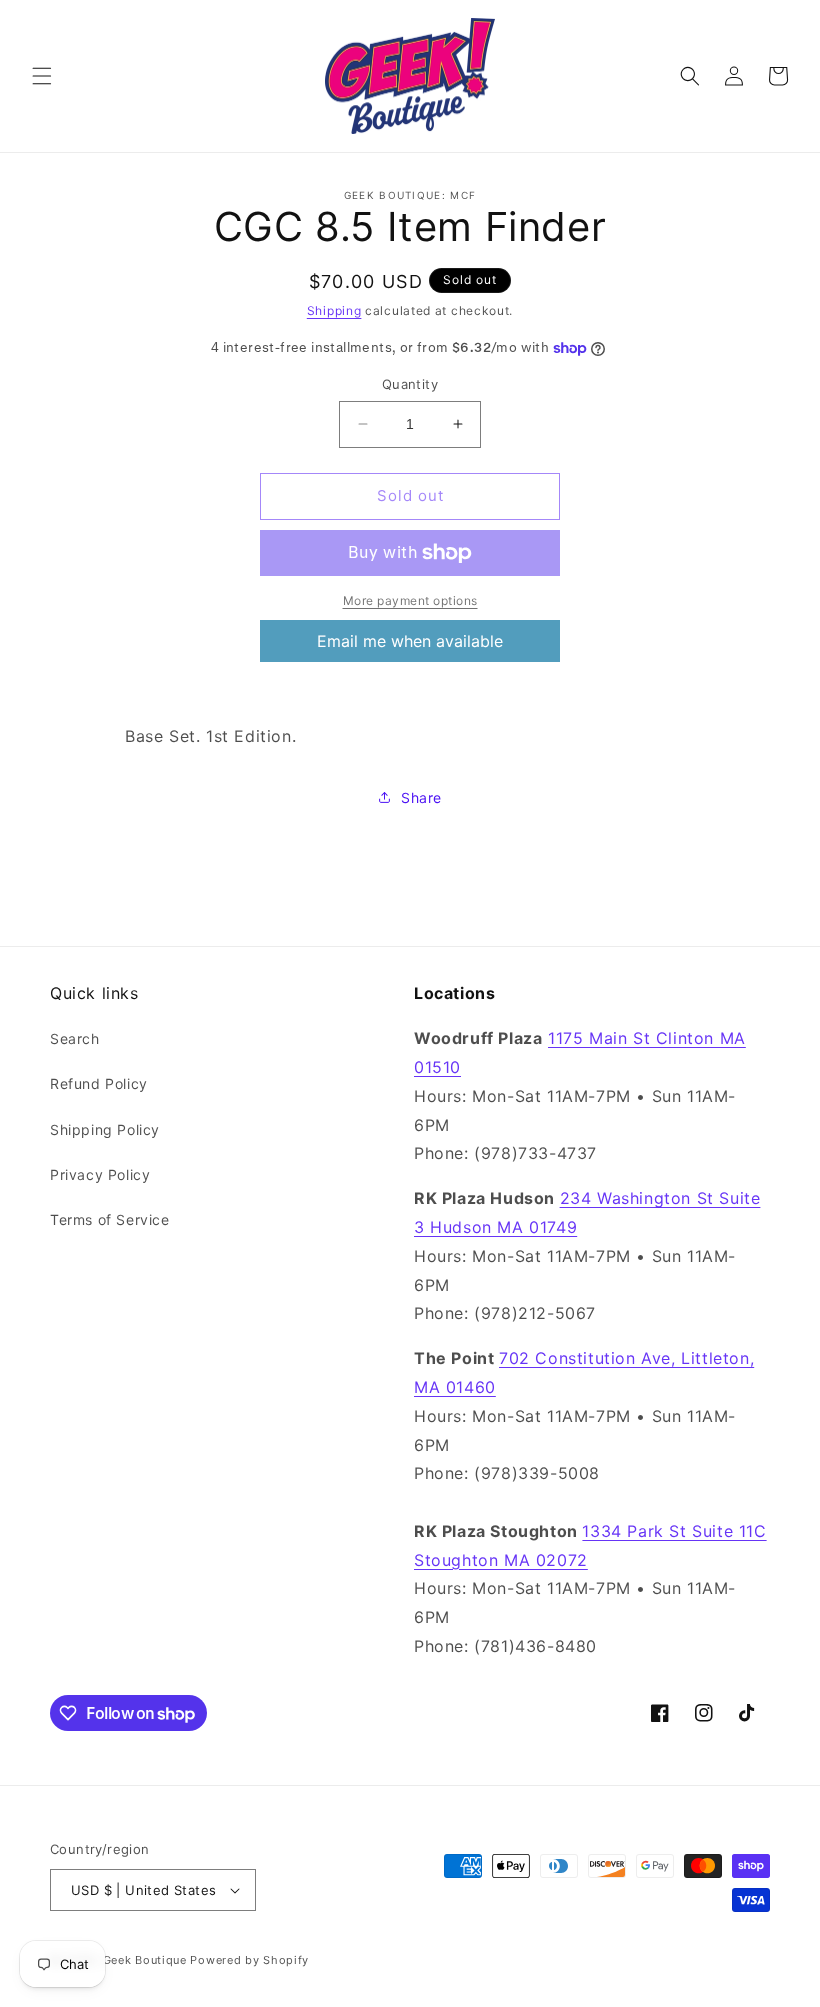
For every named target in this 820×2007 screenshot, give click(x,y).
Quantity (410, 384)
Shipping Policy (105, 1129)
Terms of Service (110, 1219)
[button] (42, 76)
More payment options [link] (410, 600)
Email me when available (410, 641)
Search (75, 1038)
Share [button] (421, 797)
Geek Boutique (145, 1960)
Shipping (334, 310)
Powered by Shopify (249, 1960)
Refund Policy (99, 1083)
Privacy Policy (100, 1174)
